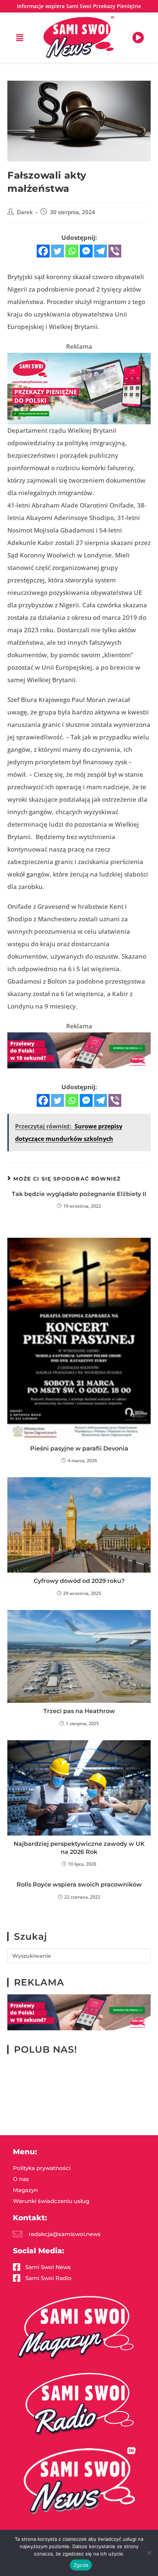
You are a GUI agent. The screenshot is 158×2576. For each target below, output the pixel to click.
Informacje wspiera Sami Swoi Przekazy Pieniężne (79, 6)
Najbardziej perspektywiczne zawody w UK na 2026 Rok (79, 1848)
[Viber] (115, 251)
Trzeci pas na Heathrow (79, 1711)
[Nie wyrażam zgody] (149, 2553)
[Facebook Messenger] (86, 251)
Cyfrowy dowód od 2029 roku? (79, 1581)
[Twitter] (58, 251)
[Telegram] (100, 251)
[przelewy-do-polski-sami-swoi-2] (79, 388)
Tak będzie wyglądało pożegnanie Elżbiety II (79, 1194)
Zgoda (81, 2565)
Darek (25, 212)
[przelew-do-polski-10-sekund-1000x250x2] (79, 1049)
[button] (20, 37)
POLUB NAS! (46, 2049)
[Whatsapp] (72, 251)
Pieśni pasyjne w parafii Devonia (79, 1448)
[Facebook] (43, 251)
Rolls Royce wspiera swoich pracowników (79, 1885)
